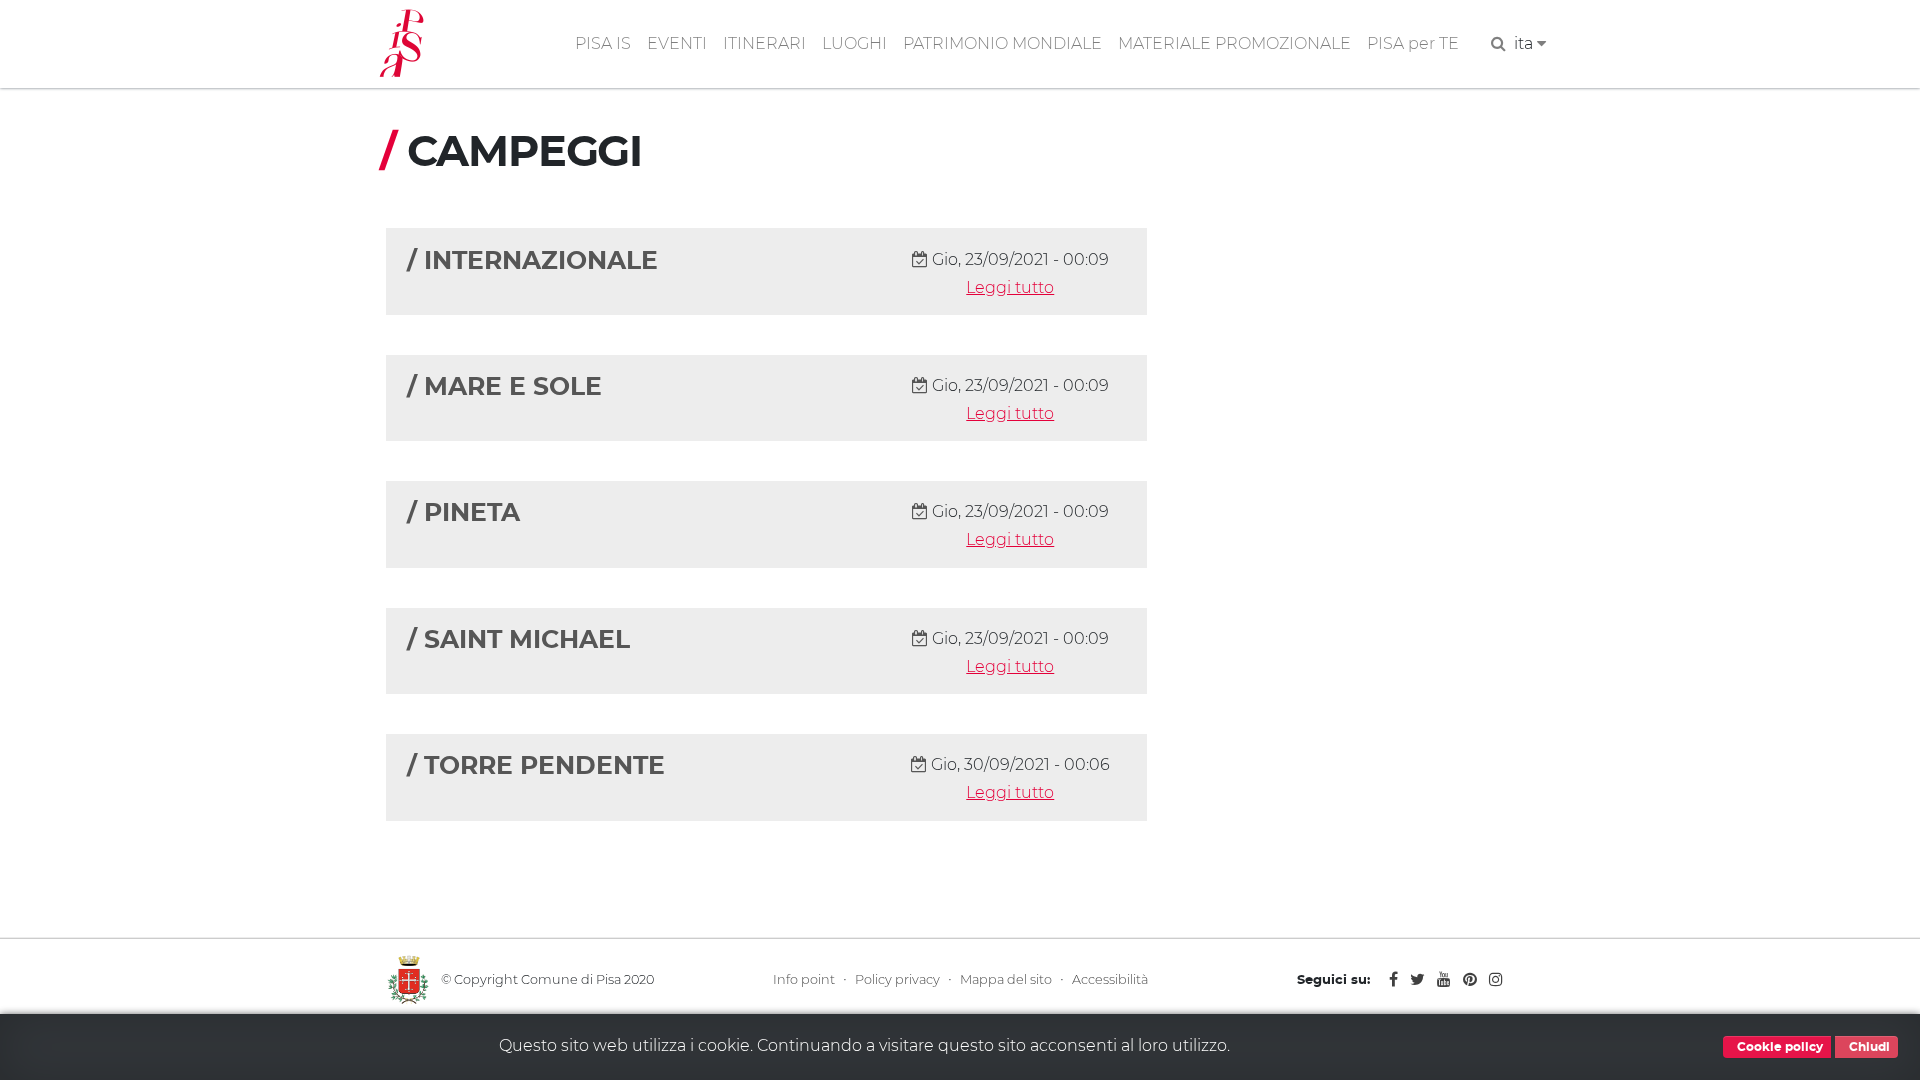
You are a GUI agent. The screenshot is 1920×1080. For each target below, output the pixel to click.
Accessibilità (1110, 979)
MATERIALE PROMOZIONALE (1234, 43)
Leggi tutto (1010, 287)
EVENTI (677, 43)
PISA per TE (1413, 43)
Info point (804, 979)
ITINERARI (764, 43)
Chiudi (1868, 1047)
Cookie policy (1778, 1047)
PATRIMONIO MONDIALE (1002, 43)
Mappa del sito (1006, 979)
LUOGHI (854, 43)
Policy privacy (897, 979)
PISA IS (603, 43)
